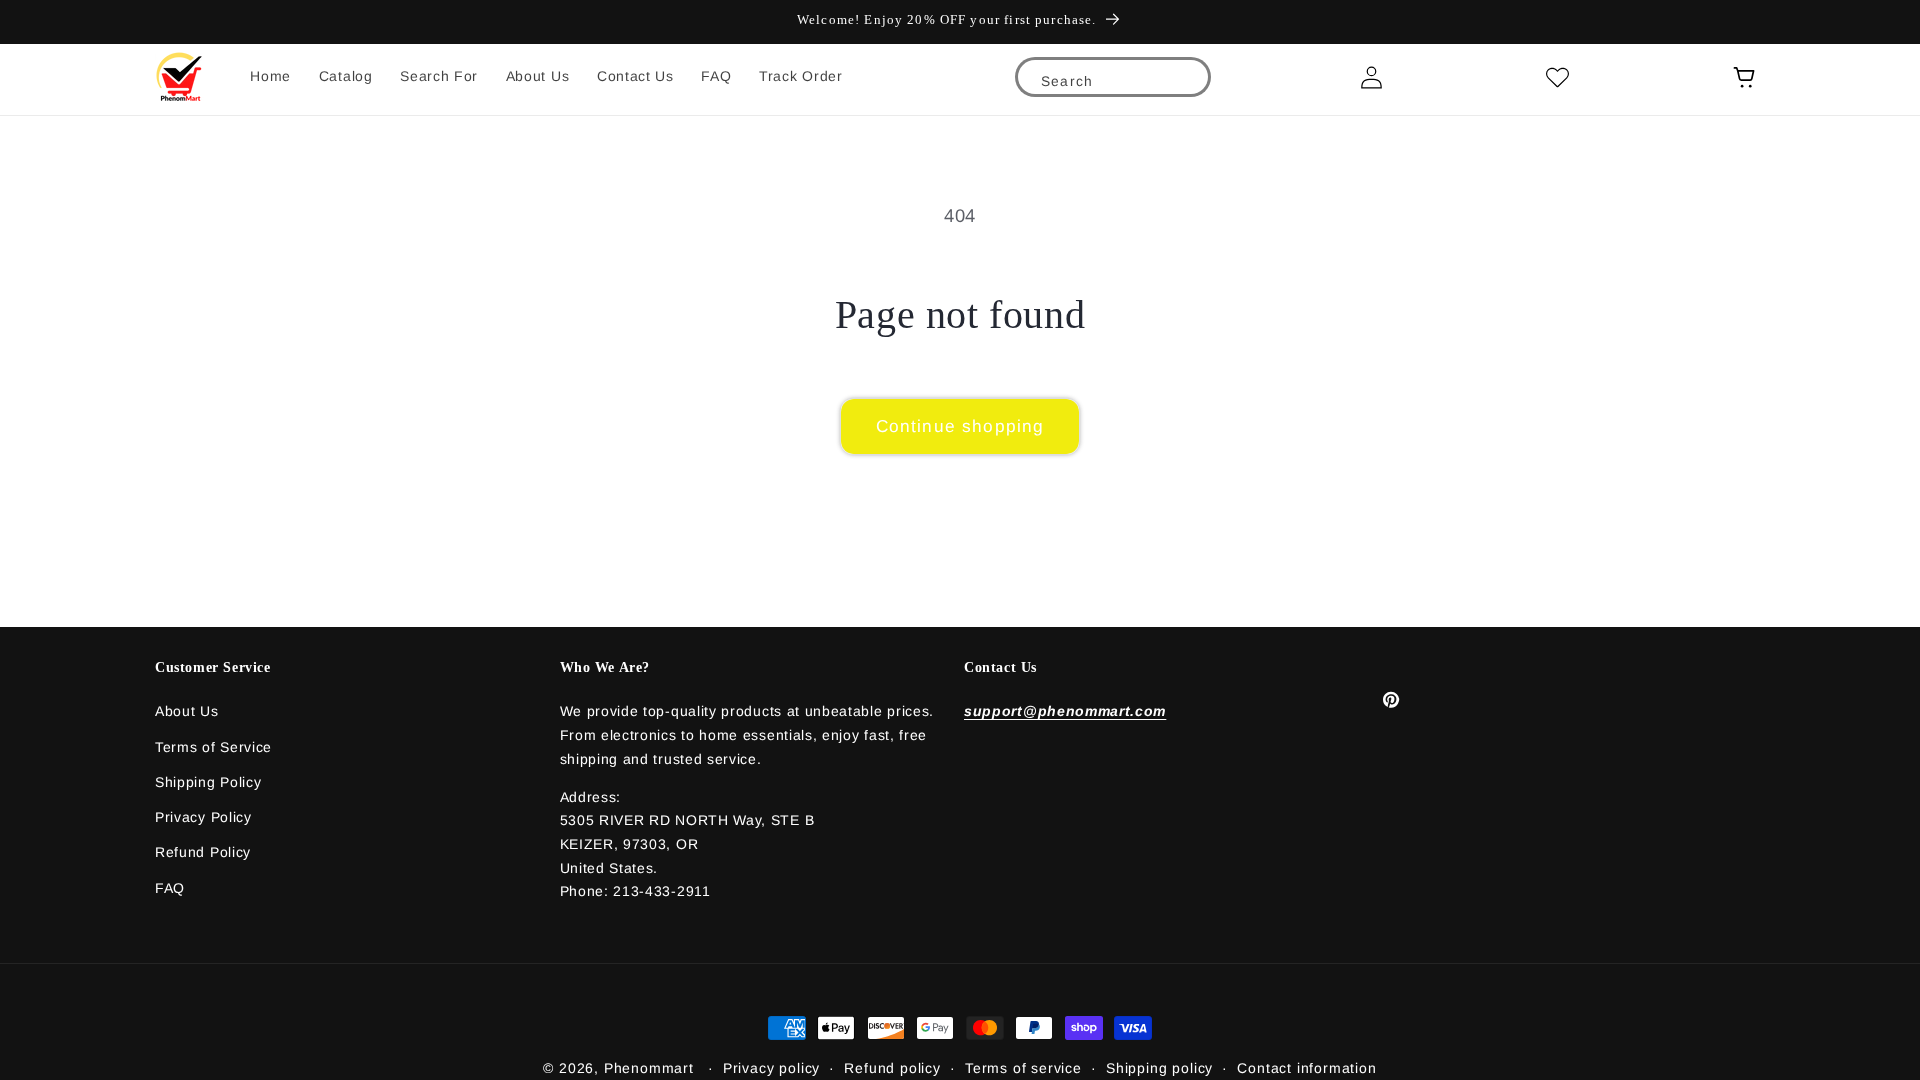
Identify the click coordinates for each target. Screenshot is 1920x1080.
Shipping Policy (208, 782)
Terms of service (1023, 1068)
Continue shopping (960, 426)
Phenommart (649, 1068)
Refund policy (892, 1068)
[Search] (1182, 85)
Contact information (1306, 1068)
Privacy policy (771, 1068)
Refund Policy (203, 852)
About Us (187, 711)
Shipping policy (1159, 1068)
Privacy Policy (203, 817)
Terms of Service (213, 747)
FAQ (170, 888)
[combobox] (1113, 80)
